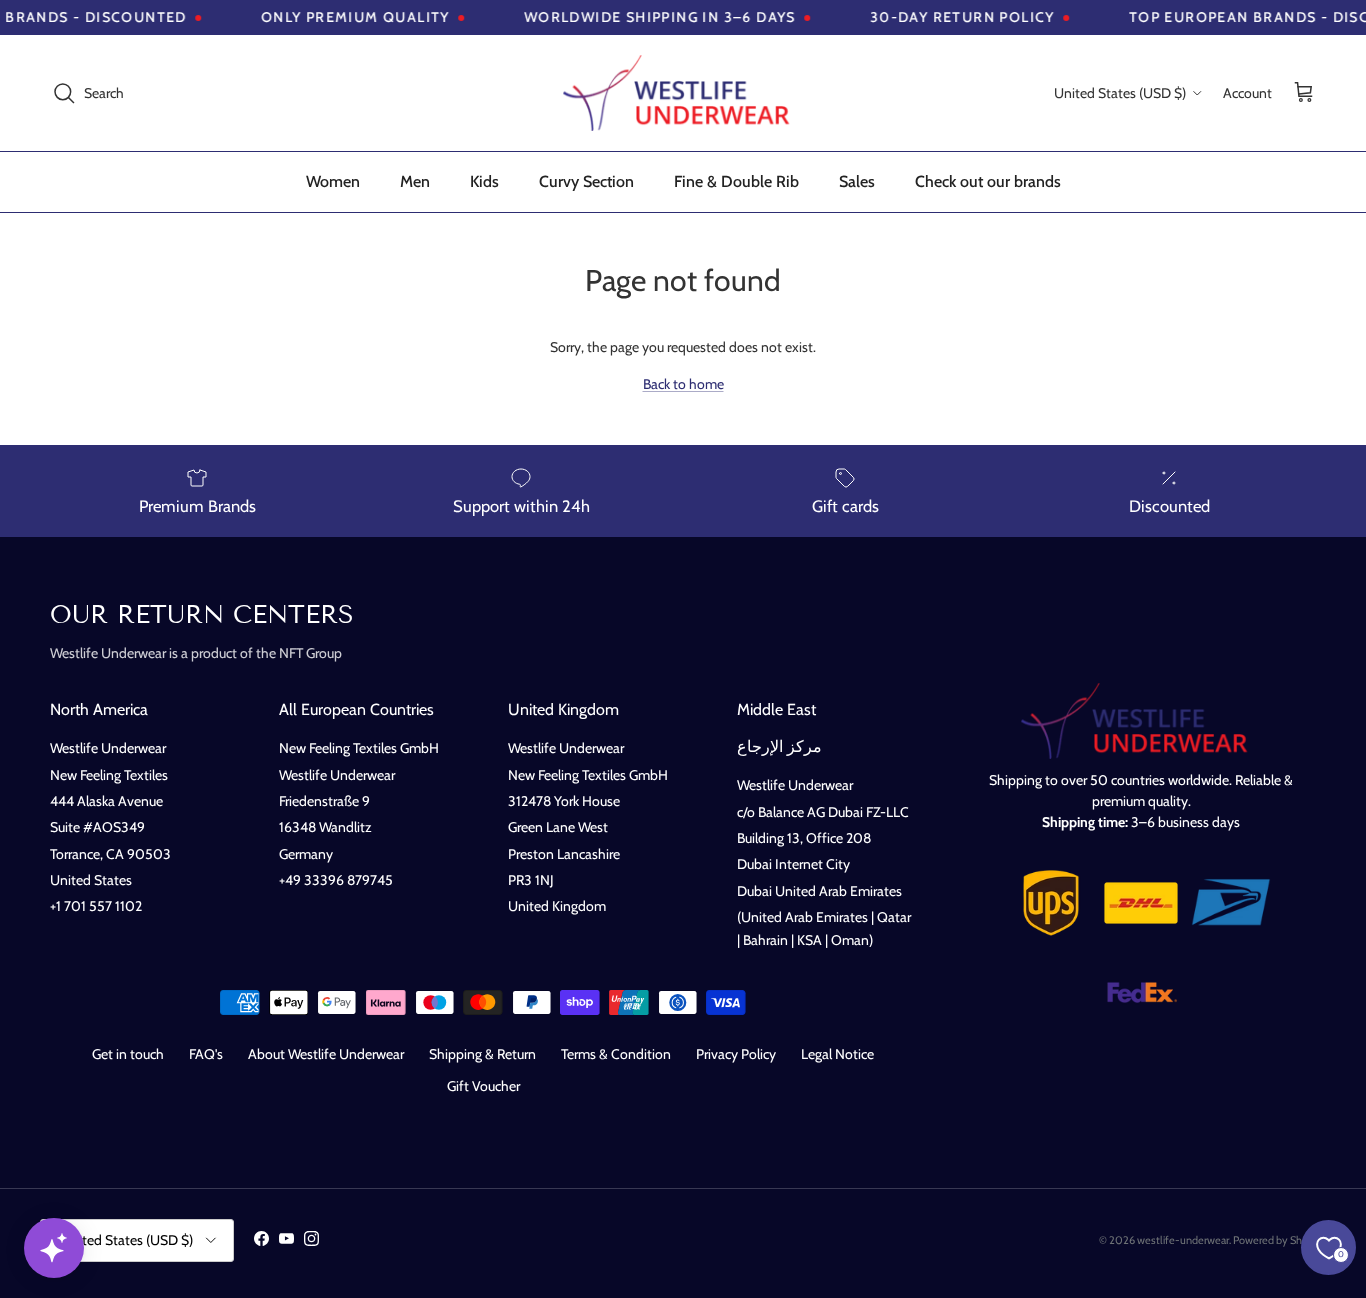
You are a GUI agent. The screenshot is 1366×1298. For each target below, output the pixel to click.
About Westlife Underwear (326, 1054)
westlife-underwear (1183, 1240)
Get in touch (128, 1054)
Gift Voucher (483, 1086)
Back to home (683, 384)
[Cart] (1304, 93)
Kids (484, 181)
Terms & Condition (616, 1054)
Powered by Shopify (1279, 1240)
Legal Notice (837, 1054)
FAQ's (206, 1054)
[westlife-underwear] (683, 93)
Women (333, 181)
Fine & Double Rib (736, 181)
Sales (857, 181)
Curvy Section (586, 181)
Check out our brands (988, 181)
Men (415, 181)
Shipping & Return (482, 1054)
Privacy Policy (736, 1054)
